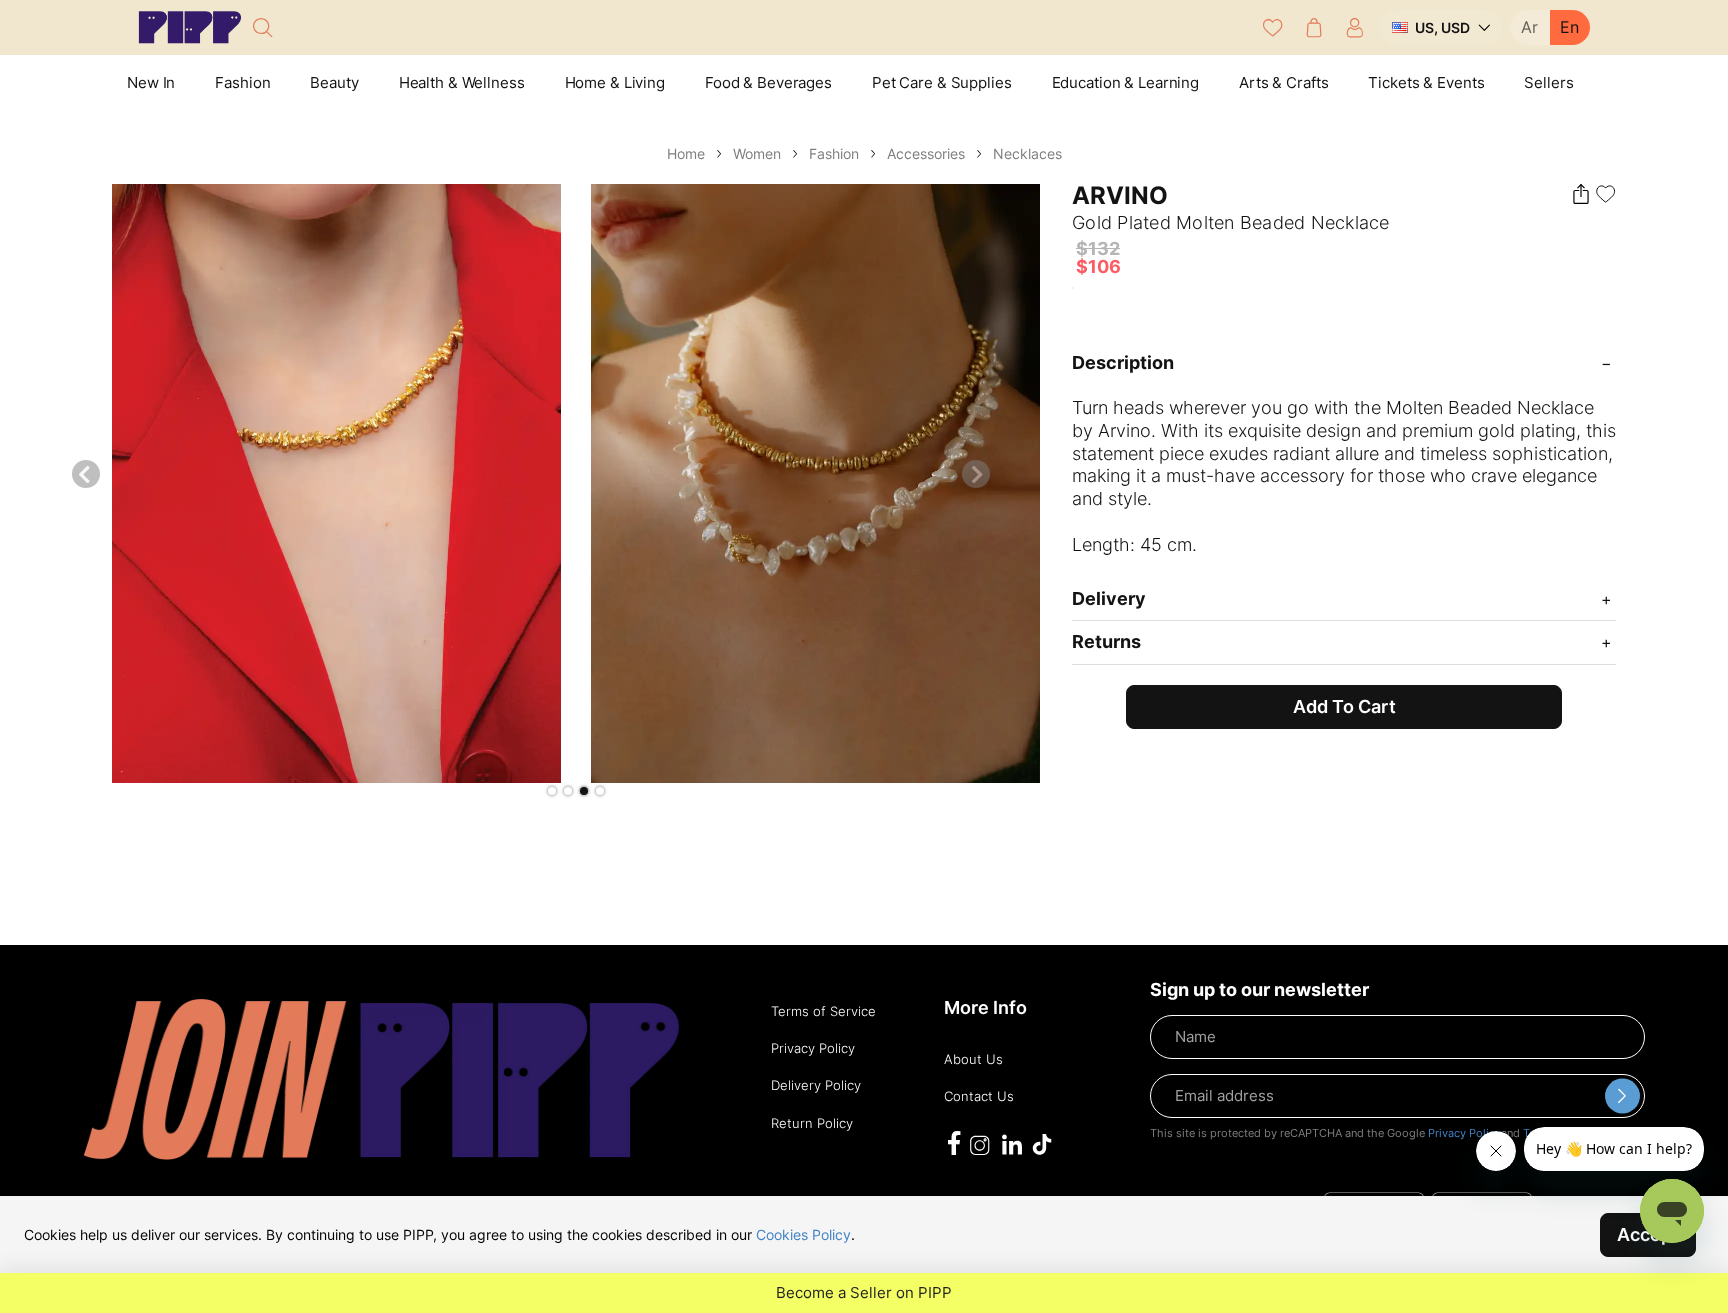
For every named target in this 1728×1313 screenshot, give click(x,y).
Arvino (1120, 195)
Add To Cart (1344, 706)
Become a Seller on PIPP (864, 1293)
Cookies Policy (803, 1234)
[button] (552, 791)
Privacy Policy (1464, 1133)
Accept (1648, 1234)
